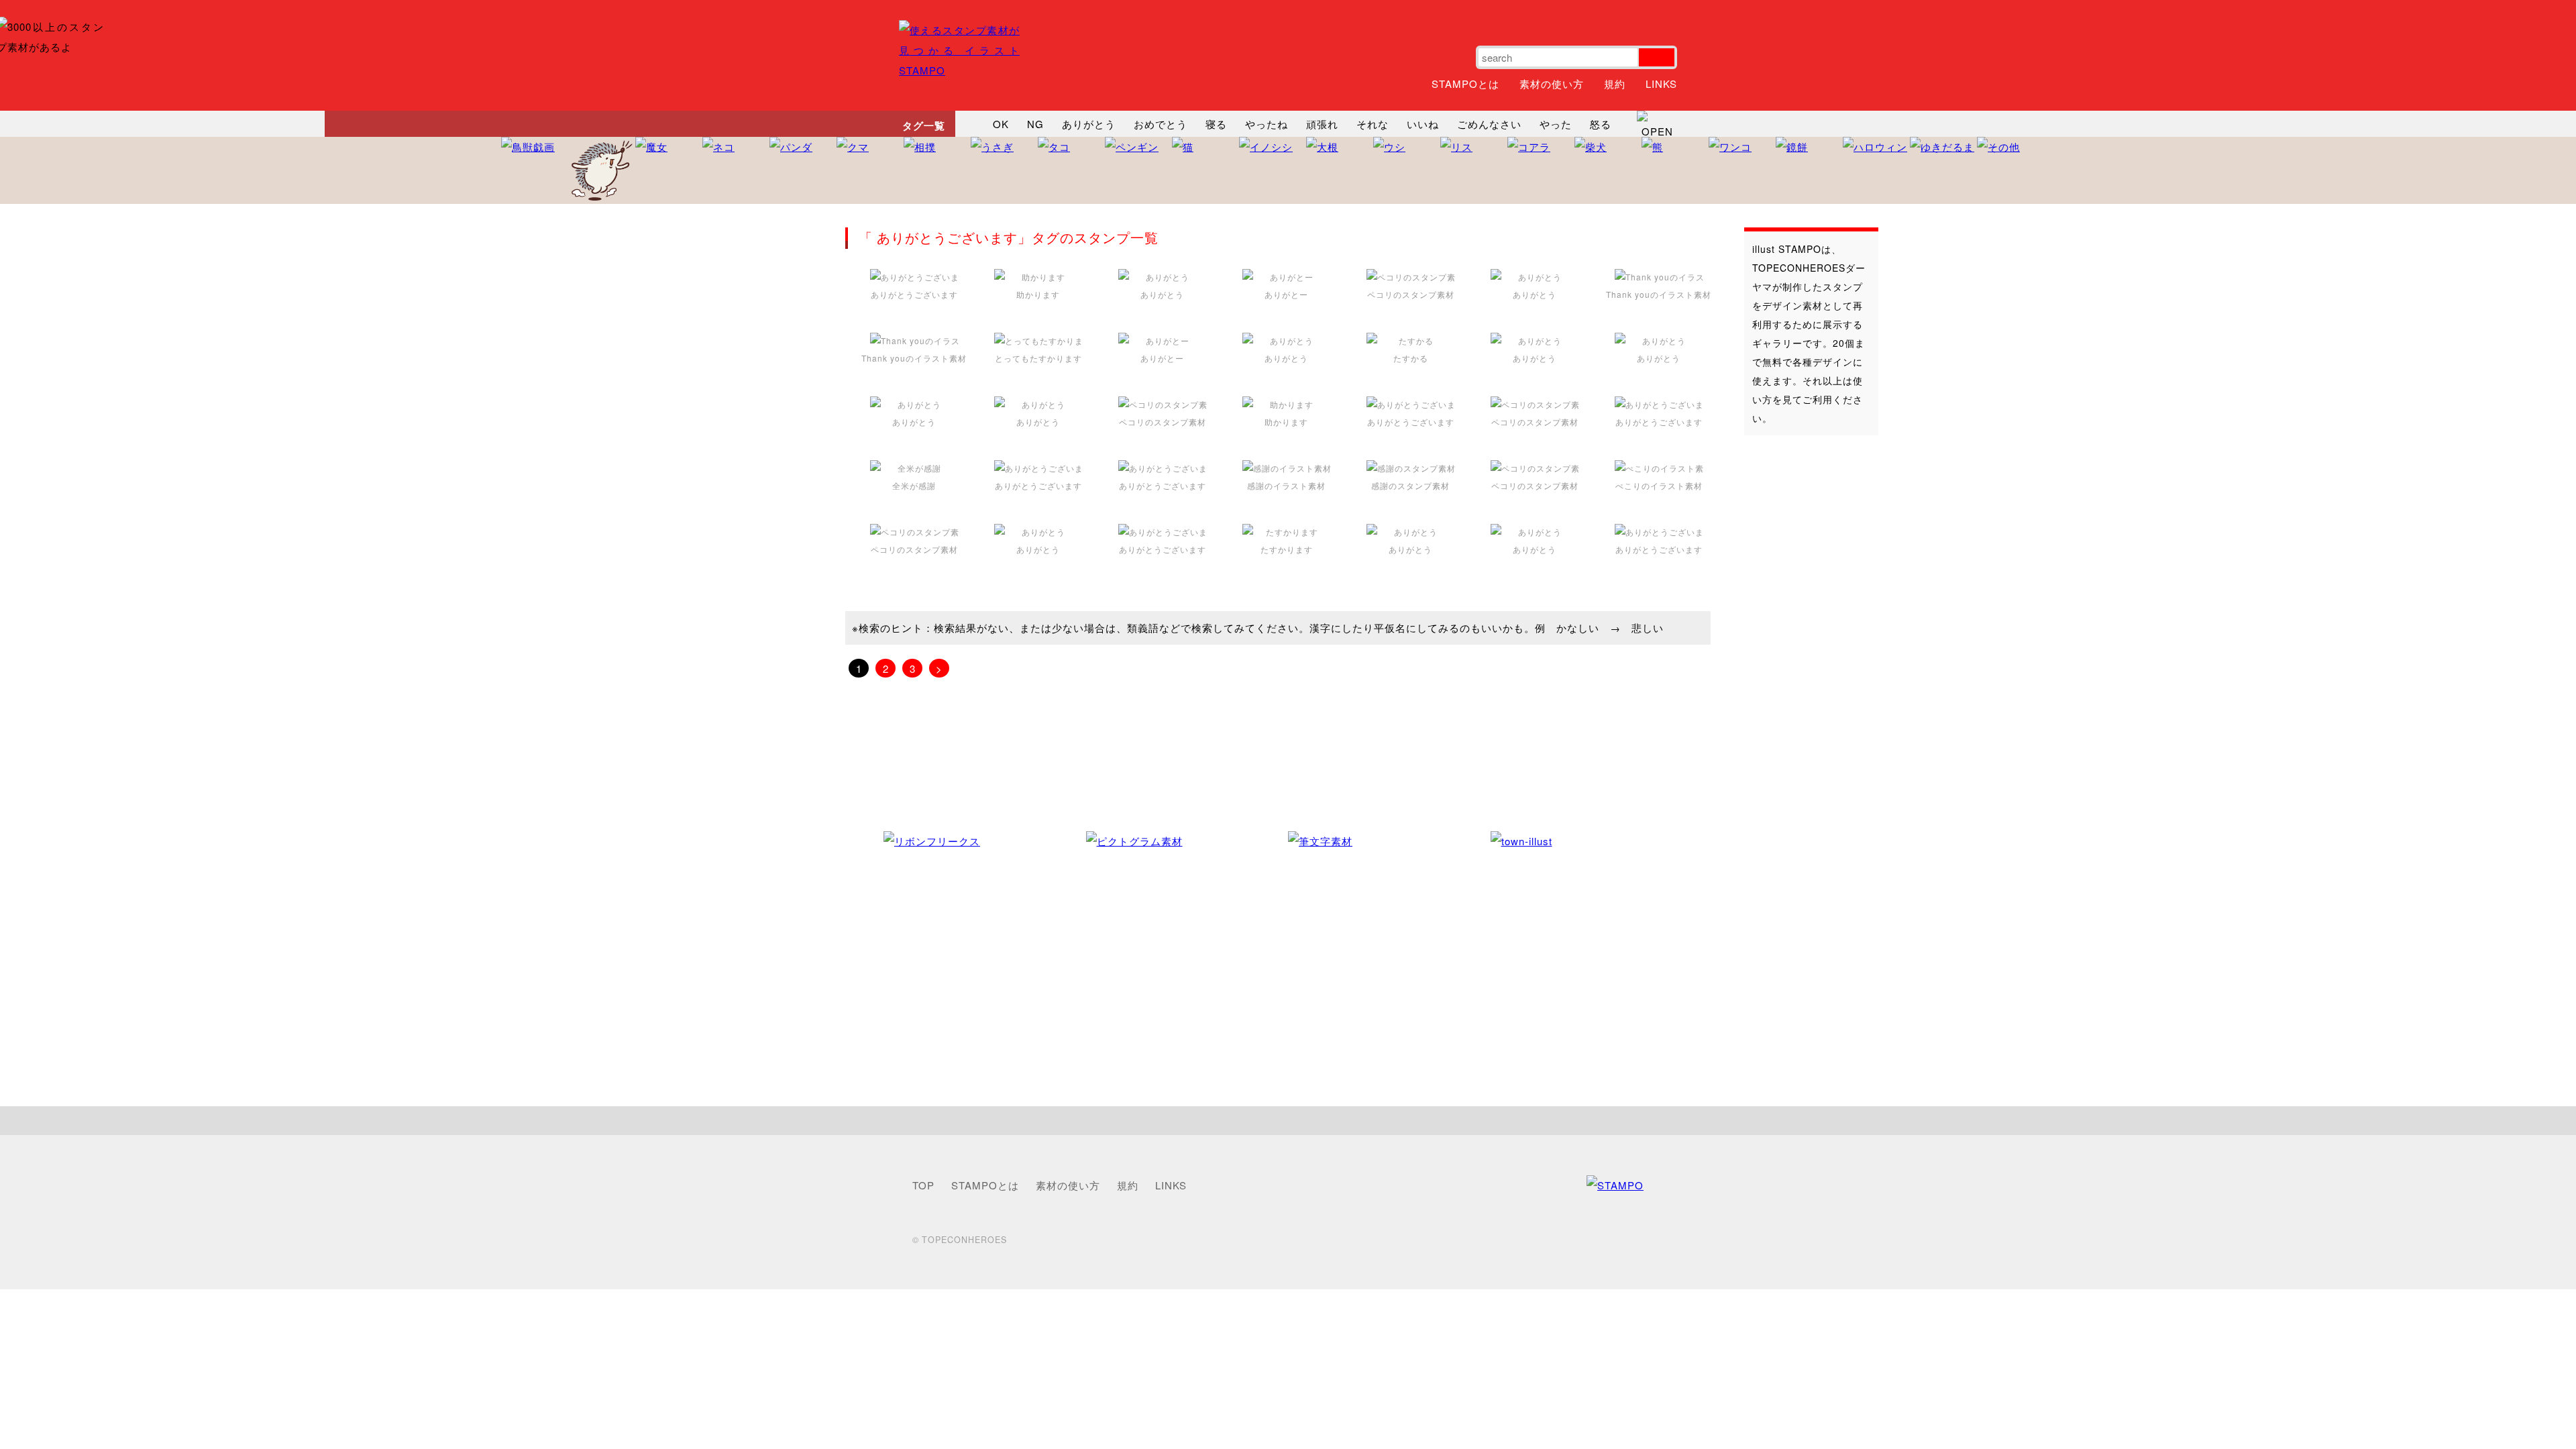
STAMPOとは (1465, 84)
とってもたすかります (1038, 358)
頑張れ (1322, 124)
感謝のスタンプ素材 (1410, 485)
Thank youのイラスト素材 (1659, 294)
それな (1373, 124)
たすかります (1287, 549)
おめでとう (1161, 124)
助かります (1038, 294)
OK (1001, 124)
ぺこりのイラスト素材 (1659, 485)
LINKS (1661, 84)
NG (1035, 124)
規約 (1615, 84)
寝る (1216, 124)
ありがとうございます (914, 294)
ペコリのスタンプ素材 (1411, 294)
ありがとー (1286, 294)
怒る (1601, 124)
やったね (1267, 124)
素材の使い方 (1552, 84)
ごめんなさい (1489, 124)
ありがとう (1089, 124)
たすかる (1411, 358)
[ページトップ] (1288, 1121)
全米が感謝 (914, 485)
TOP (923, 1185)
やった (1556, 124)
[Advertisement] (1798, 657)
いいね (1423, 124)
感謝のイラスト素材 (1286, 485)
